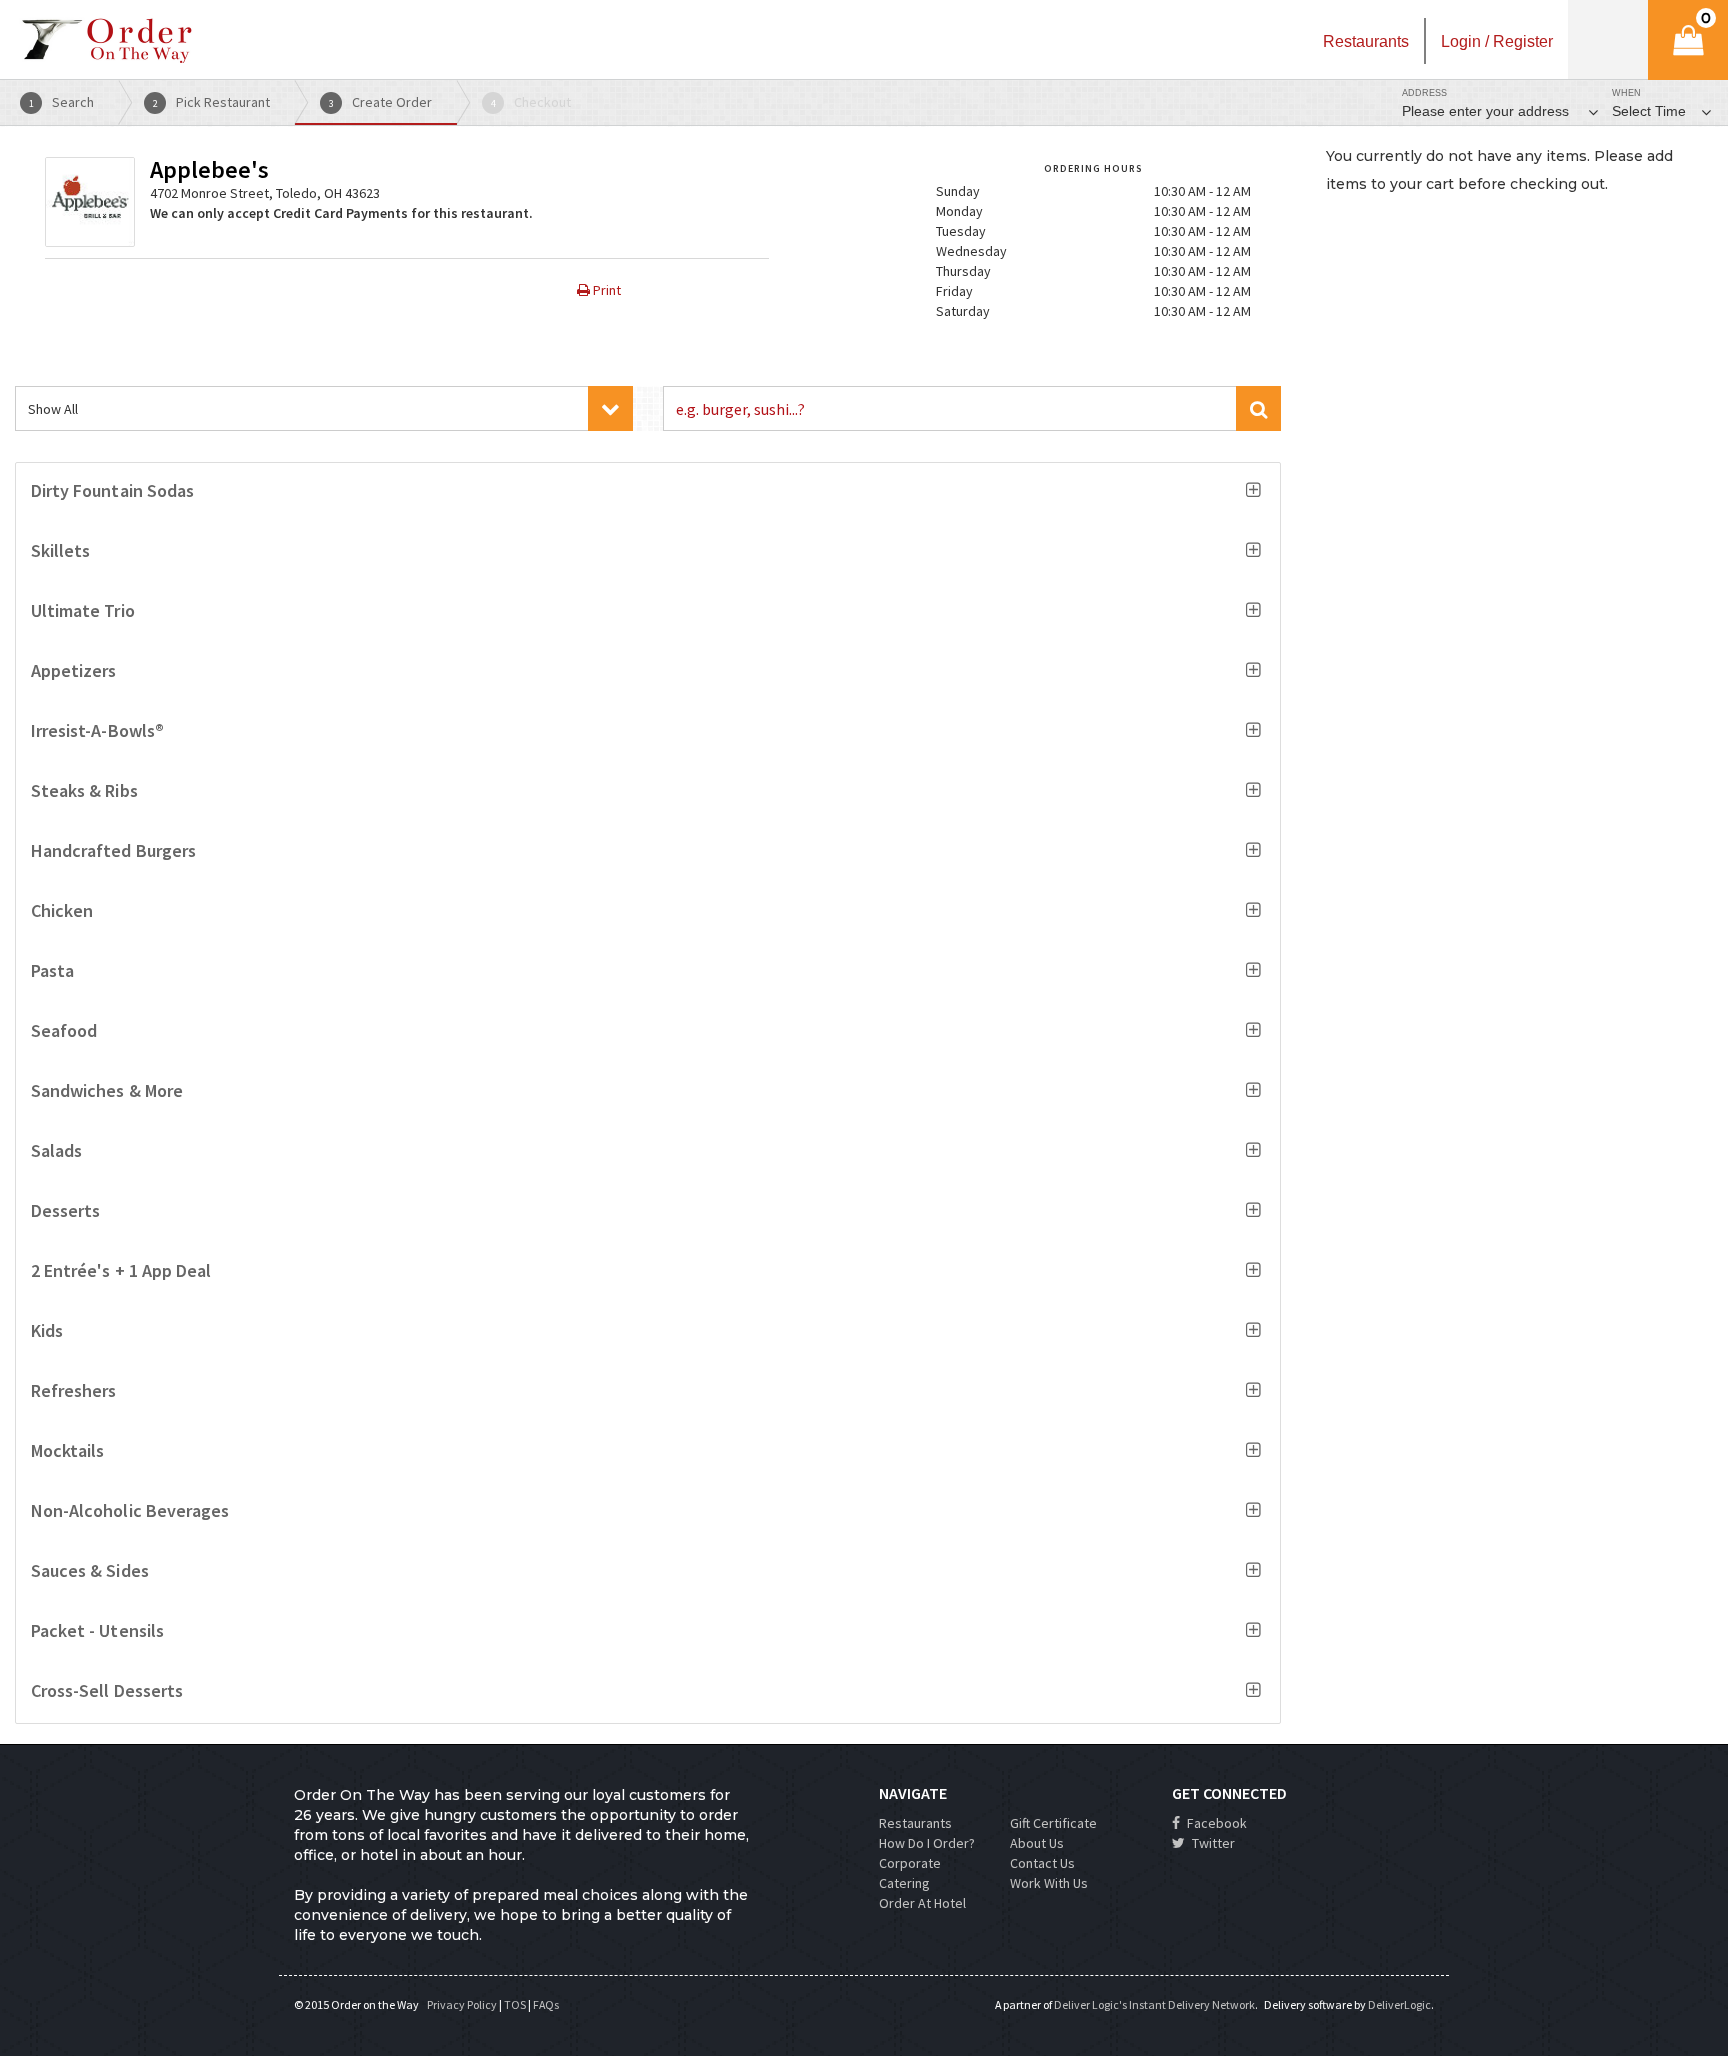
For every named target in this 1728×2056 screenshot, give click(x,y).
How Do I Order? (927, 1843)
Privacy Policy (462, 2004)
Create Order (381, 102)
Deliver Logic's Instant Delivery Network (1154, 2004)
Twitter (1212, 1843)
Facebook (1215, 1823)
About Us (1037, 1843)
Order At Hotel (922, 1903)
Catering (904, 1883)
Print (605, 290)
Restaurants (915, 1823)
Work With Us (1049, 1883)
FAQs (546, 2004)
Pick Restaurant (212, 102)
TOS (515, 2004)
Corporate (910, 1863)
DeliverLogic (1399, 2004)
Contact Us (1042, 1863)
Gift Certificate (1053, 1823)
